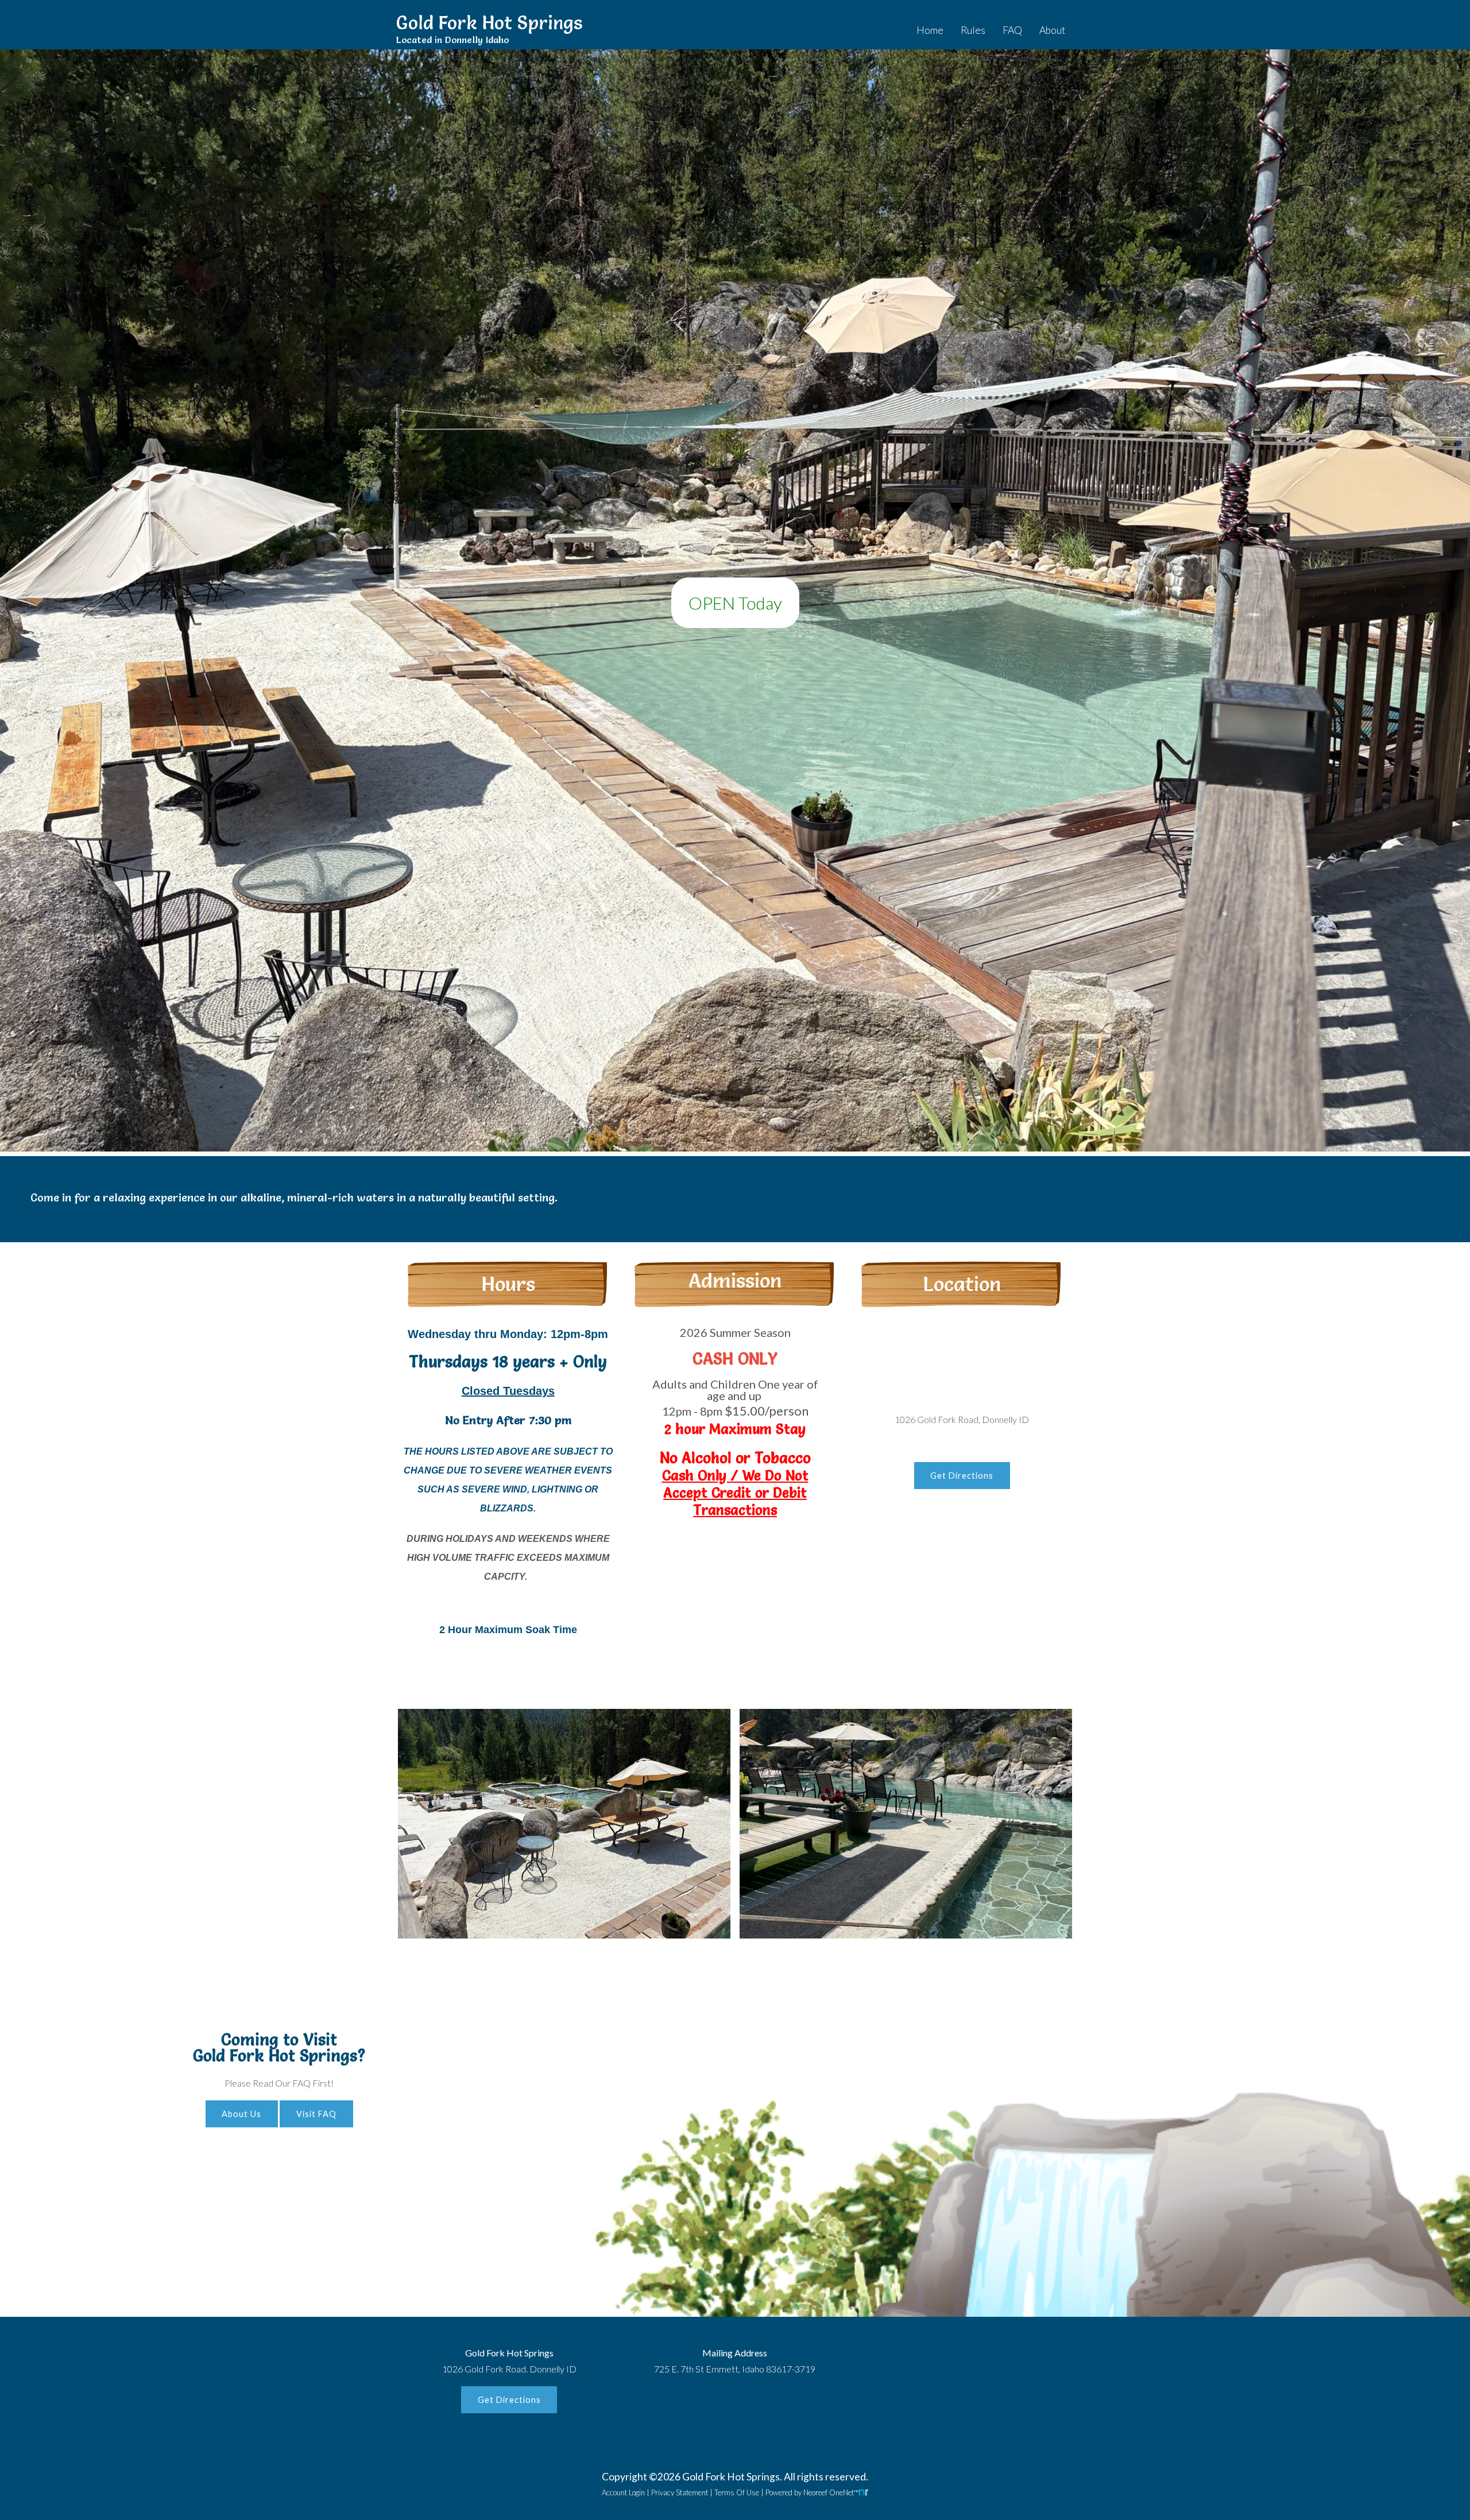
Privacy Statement (680, 2492)
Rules (973, 30)
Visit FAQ (316, 2114)
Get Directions (962, 1476)
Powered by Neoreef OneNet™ (812, 2492)
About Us (241, 2114)
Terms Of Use (737, 2492)
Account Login (623, 2492)
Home (930, 30)
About (1052, 30)
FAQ (1012, 30)
